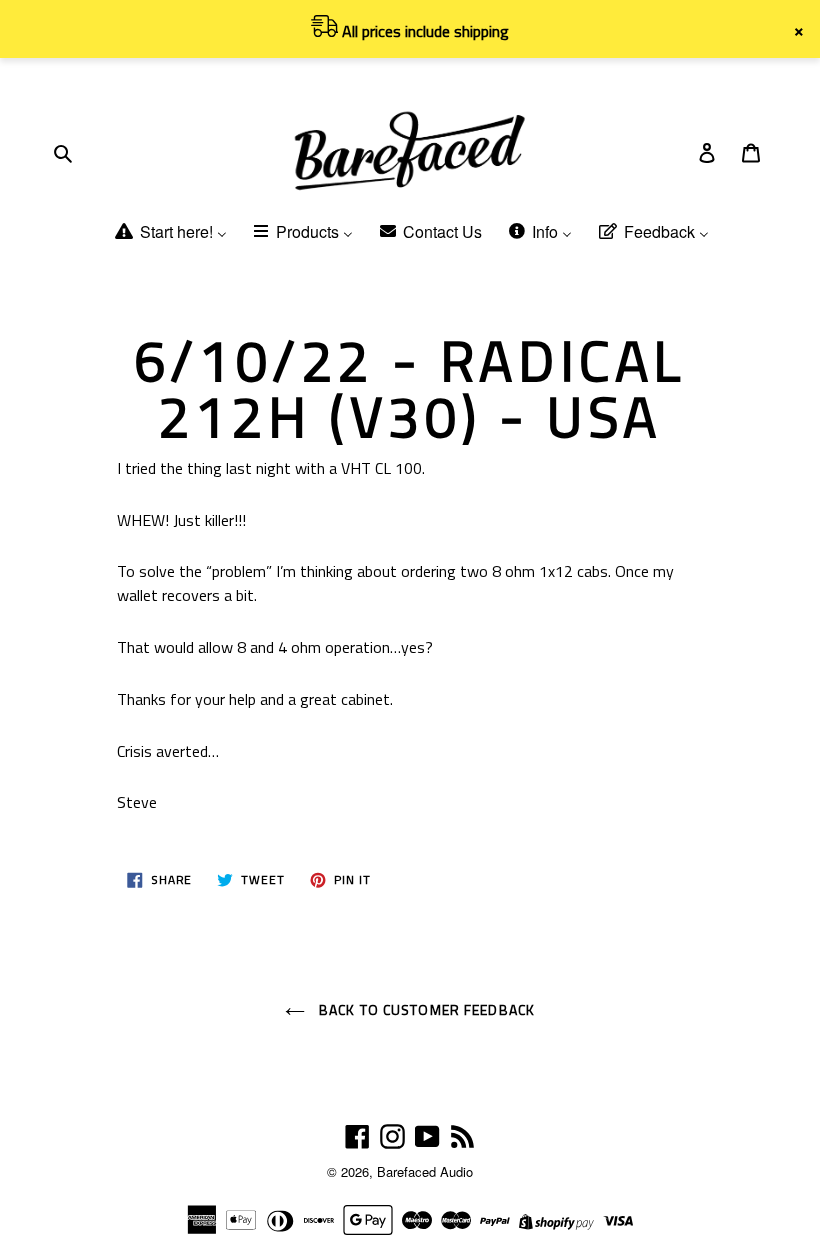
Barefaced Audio (425, 1171)
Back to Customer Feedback (425, 1009)
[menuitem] (169, 233)
